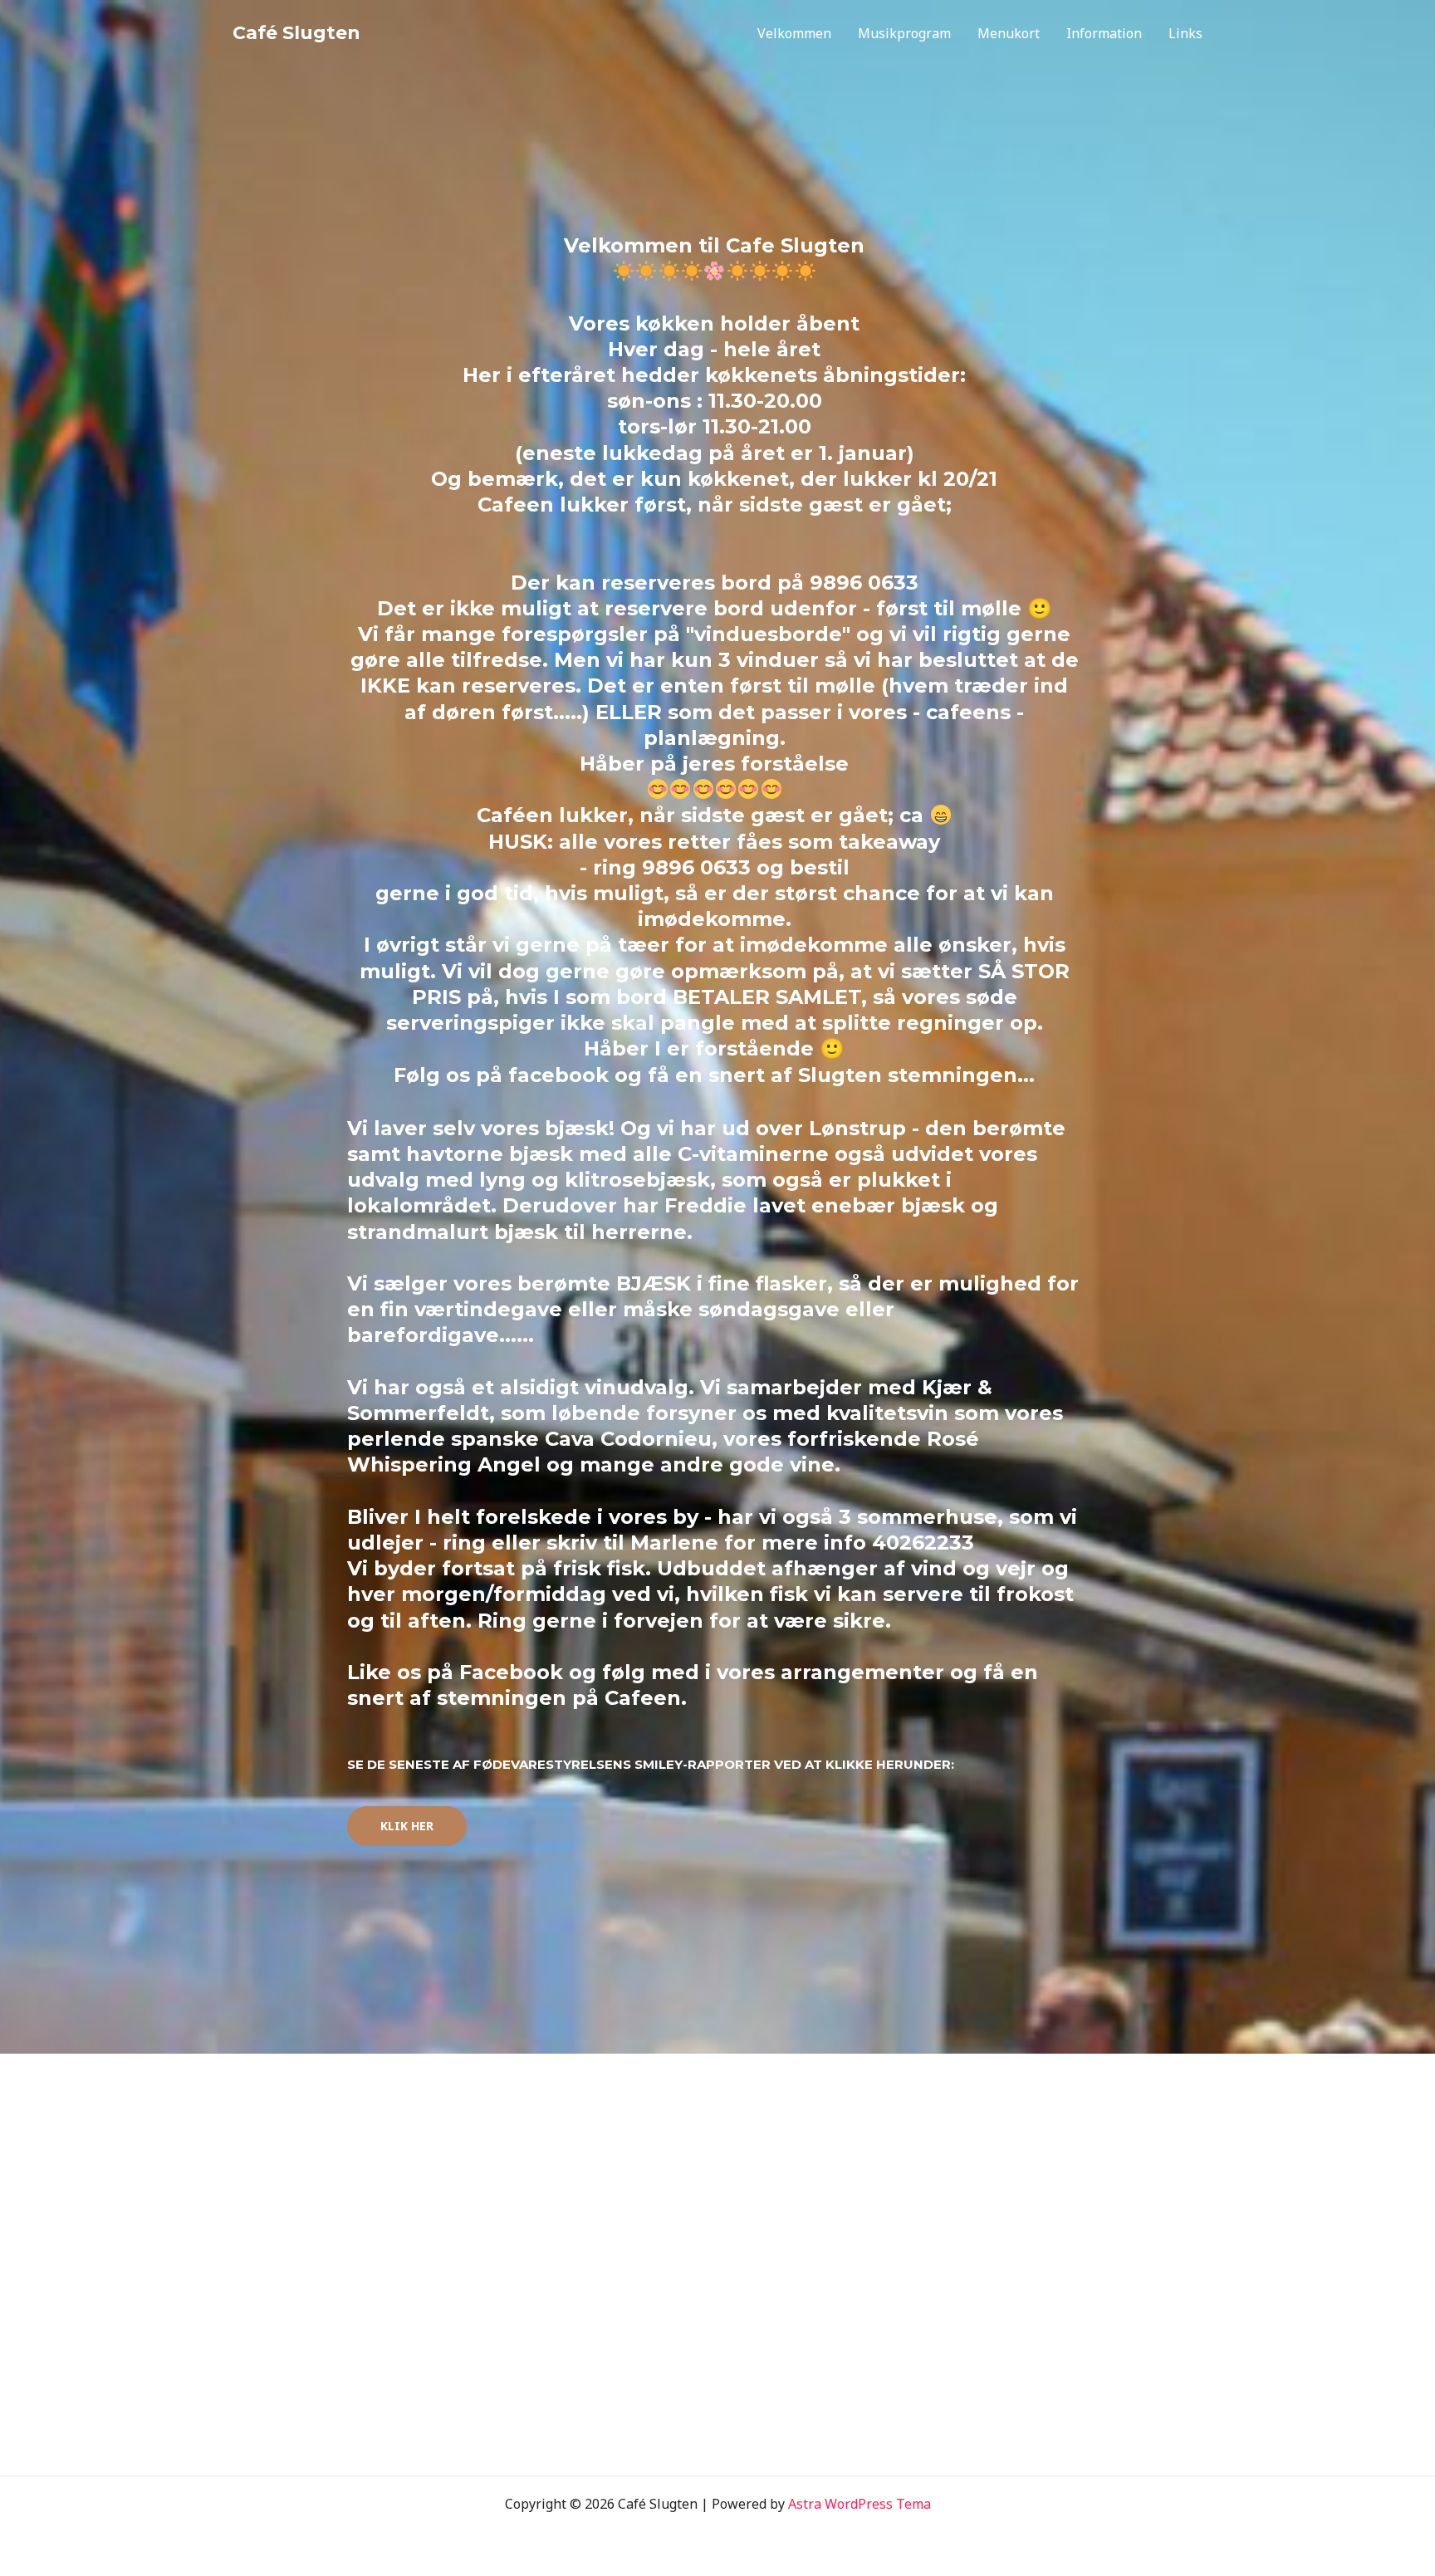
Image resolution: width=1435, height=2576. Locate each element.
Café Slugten (296, 33)
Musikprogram (904, 33)
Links (1185, 33)
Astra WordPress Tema (860, 2504)
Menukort (1009, 33)
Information (1104, 33)
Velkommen (794, 33)
